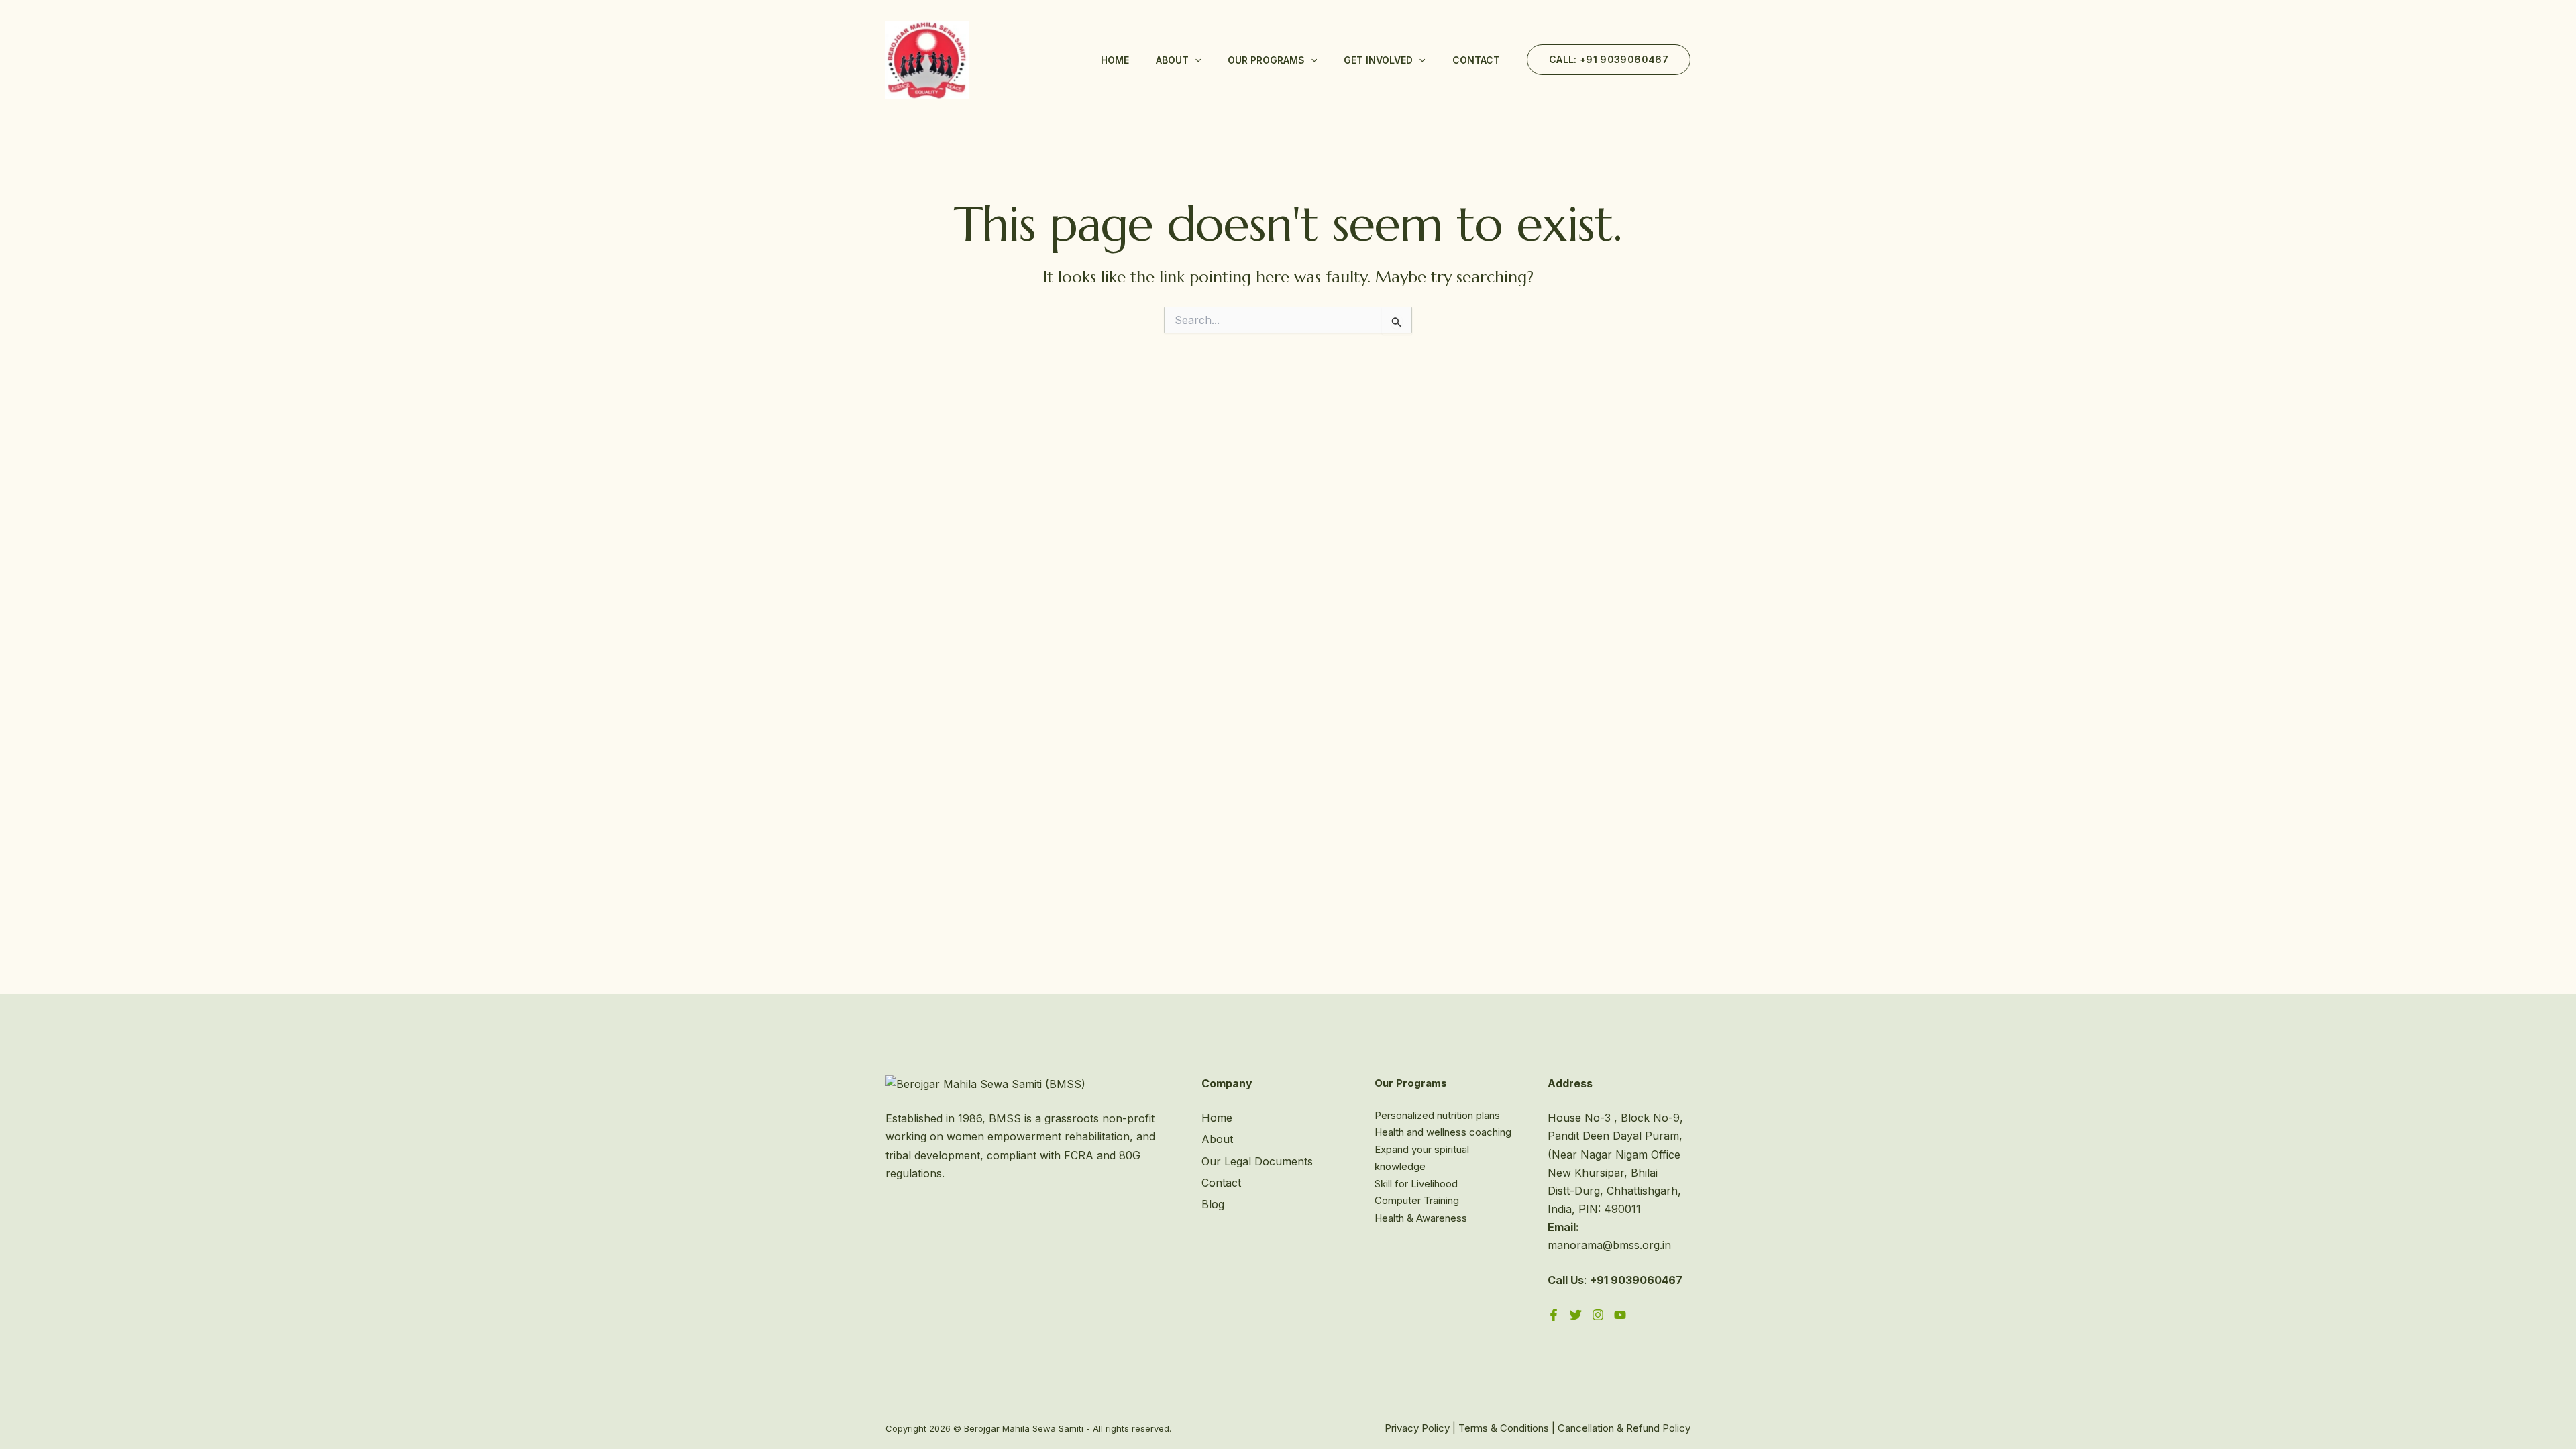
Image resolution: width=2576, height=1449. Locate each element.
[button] (1195, 60)
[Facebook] (1554, 1315)
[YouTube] (1620, 1315)
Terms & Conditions (1504, 1428)
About (1217, 1139)
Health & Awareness (1421, 1218)
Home (1115, 60)
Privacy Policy (1417, 1428)
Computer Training (1417, 1200)
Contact (1476, 60)
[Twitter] (1576, 1315)
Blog (1213, 1204)
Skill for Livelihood (1416, 1184)
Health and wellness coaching (1443, 1132)
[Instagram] (1598, 1315)
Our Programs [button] (1266, 60)
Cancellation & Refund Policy (1624, 1428)
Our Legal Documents (1257, 1161)
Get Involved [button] (1378, 60)
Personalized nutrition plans (1437, 1115)
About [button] (1172, 60)
